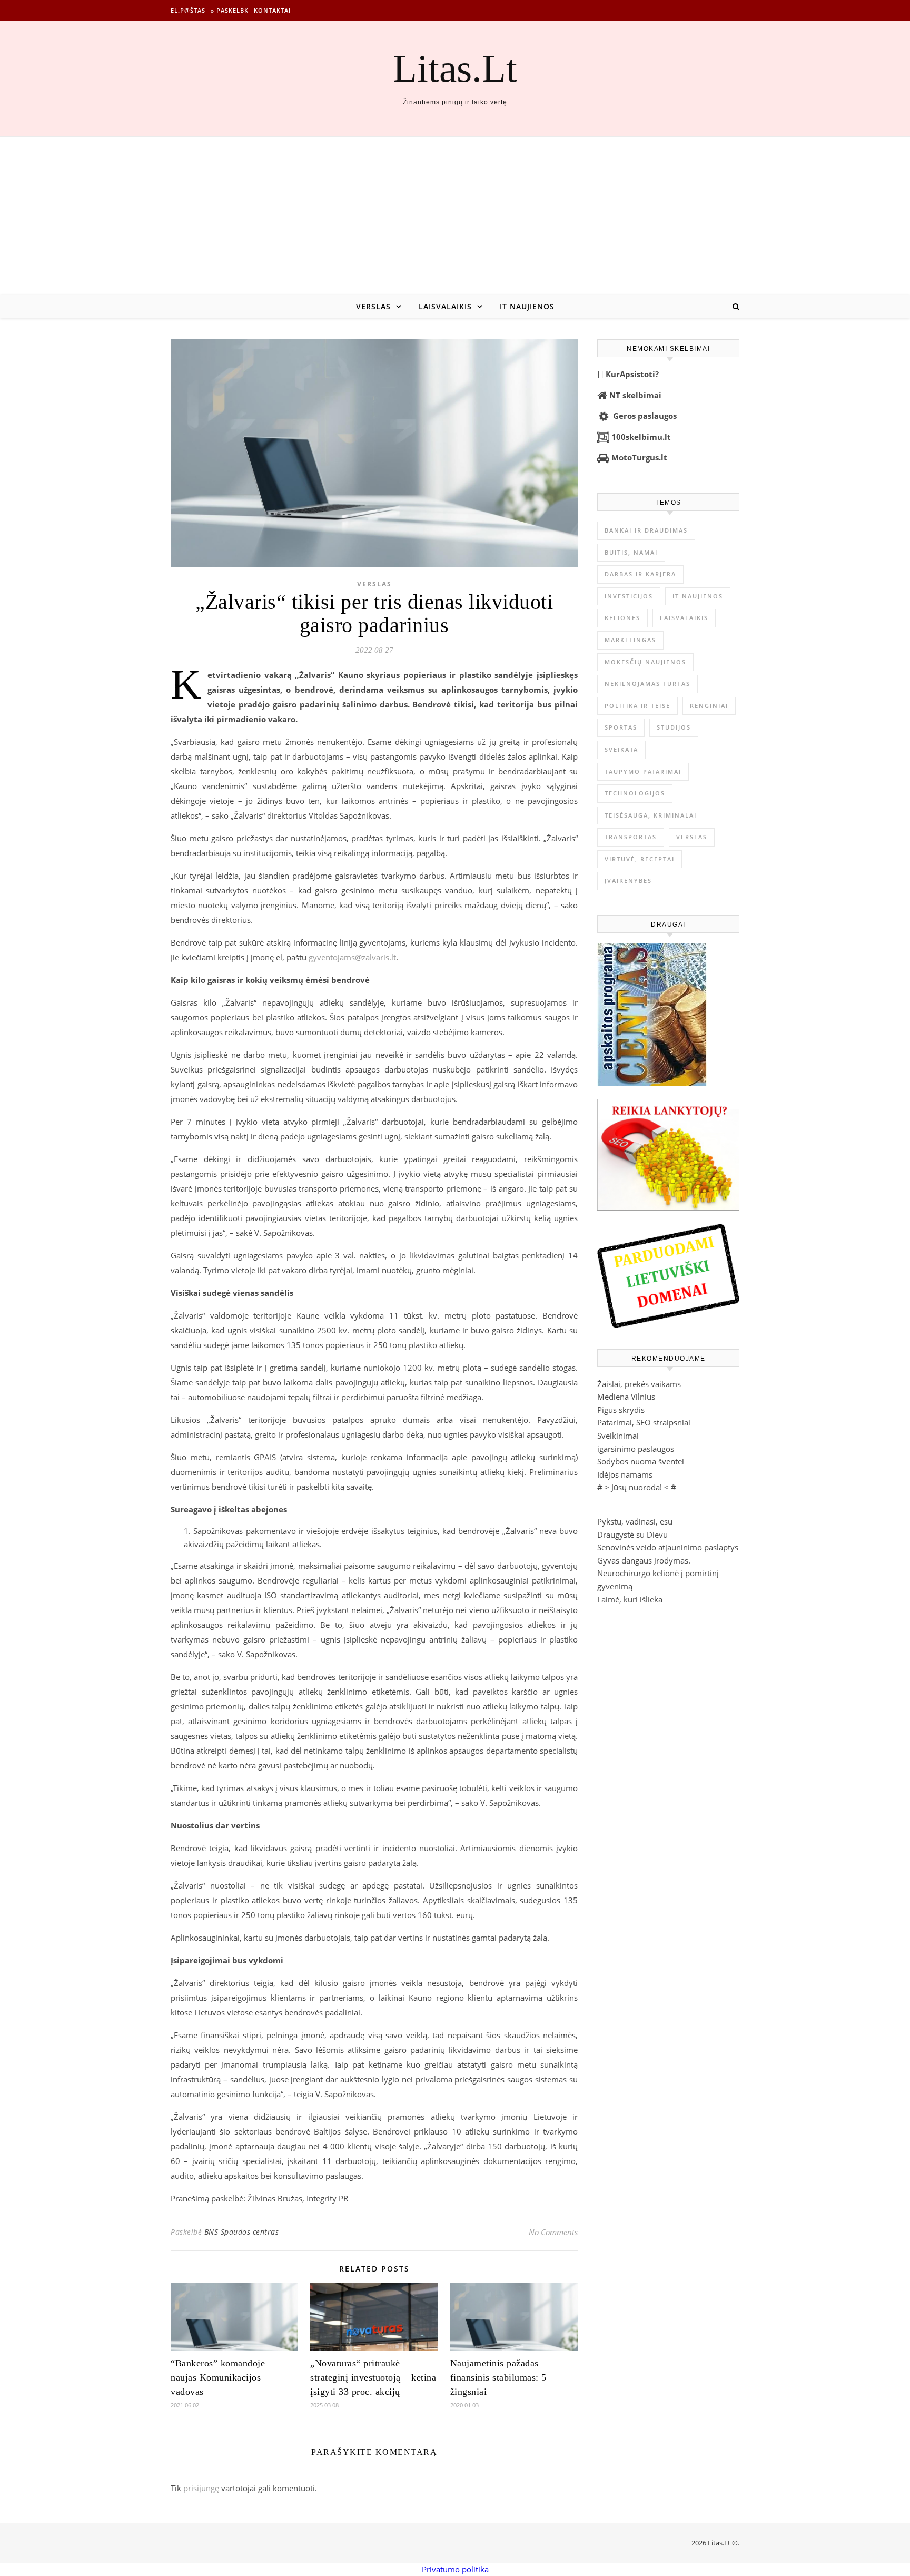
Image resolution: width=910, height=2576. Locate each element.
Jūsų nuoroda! (637, 1487)
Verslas (373, 306)
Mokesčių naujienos (645, 662)
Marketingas (630, 640)
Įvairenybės (628, 881)
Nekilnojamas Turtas (647, 684)
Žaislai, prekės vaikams (639, 1384)
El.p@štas (188, 10)
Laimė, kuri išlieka (630, 1599)
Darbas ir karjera (640, 574)
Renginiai (709, 706)
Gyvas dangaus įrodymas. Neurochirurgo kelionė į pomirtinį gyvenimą (658, 1573)
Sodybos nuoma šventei (641, 1461)
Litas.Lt (455, 68)
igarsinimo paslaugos (636, 1449)
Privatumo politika (455, 2569)
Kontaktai (272, 10)
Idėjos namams (625, 1474)
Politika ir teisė (637, 706)
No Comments (553, 2232)
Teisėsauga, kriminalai (651, 815)
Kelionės (622, 618)
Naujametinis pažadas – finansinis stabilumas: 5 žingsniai (498, 2377)
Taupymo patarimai (643, 771)
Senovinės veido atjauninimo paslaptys (668, 1547)
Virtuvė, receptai (640, 859)
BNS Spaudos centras (242, 2232)
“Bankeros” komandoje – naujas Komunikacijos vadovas (222, 2377)
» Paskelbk (230, 10)
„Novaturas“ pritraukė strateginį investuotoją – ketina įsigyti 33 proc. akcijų (373, 2377)
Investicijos (629, 596)
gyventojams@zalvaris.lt (352, 957)
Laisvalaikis (445, 306)
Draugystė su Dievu (632, 1535)
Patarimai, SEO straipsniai (644, 1422)
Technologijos (635, 793)
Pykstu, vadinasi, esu (635, 1521)
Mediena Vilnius (626, 1397)
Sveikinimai (618, 1436)
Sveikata (621, 749)
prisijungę (201, 2488)
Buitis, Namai (631, 552)
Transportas (631, 837)
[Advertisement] (455, 216)
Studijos (674, 727)
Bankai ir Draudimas (646, 530)
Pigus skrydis (621, 1410)
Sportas (621, 727)
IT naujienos (527, 306)
